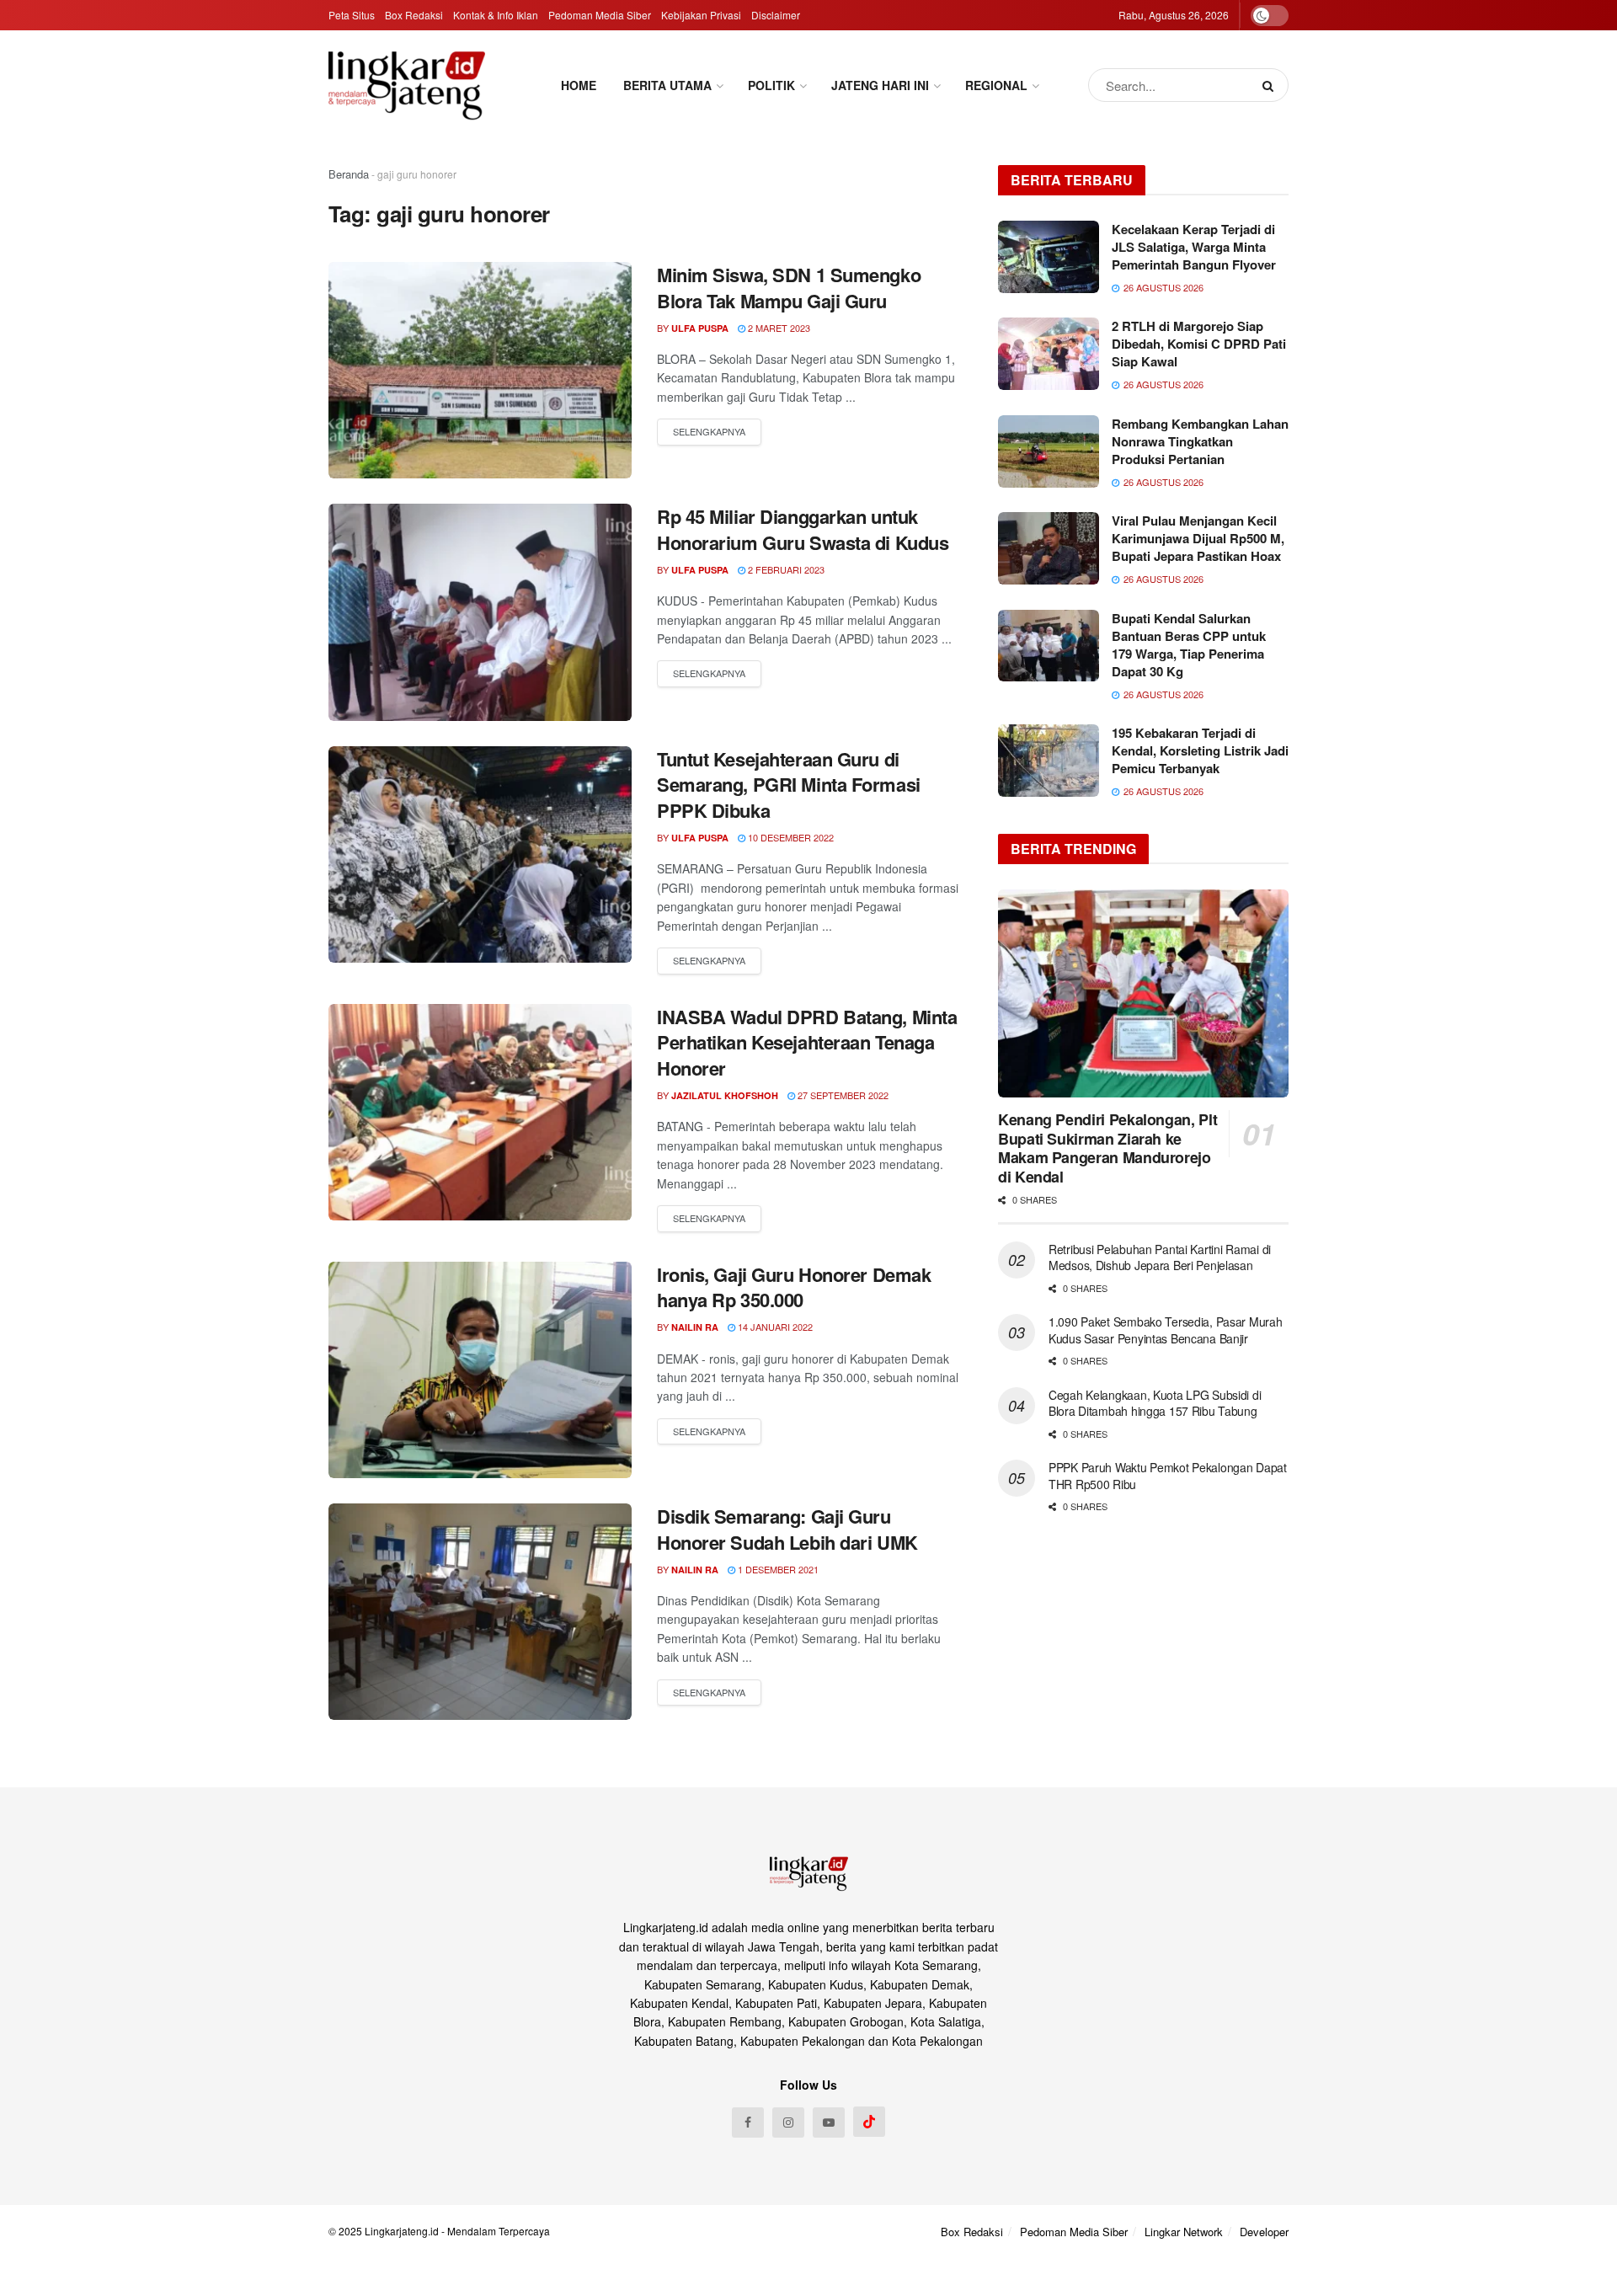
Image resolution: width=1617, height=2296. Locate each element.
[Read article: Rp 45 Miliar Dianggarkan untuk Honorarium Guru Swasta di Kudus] (480, 612)
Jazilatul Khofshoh (725, 1095)
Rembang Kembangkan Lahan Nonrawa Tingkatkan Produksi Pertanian (1200, 441)
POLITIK (771, 85)
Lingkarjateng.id (402, 2231)
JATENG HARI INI (880, 85)
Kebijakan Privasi (701, 15)
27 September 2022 (842, 1095)
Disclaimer (776, 15)
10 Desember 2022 (790, 837)
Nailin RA (695, 1327)
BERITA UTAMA (667, 85)
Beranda (349, 174)
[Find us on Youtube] (829, 2122)
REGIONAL (996, 85)
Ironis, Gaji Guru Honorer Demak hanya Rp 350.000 (794, 1287)
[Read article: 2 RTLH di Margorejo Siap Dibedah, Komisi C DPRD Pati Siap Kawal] (1049, 354)
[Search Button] (1271, 85)
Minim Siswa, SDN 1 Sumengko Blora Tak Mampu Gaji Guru (789, 288)
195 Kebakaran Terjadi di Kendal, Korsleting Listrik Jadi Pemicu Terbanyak (1200, 750)
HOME (579, 85)
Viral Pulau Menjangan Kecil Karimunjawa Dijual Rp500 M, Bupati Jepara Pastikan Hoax (1198, 538)
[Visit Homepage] (407, 85)
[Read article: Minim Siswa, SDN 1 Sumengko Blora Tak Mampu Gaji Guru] (480, 370)
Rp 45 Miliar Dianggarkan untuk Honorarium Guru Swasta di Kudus (803, 529)
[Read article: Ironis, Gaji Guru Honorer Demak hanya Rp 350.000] (480, 1370)
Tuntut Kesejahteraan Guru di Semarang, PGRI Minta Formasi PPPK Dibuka (789, 785)
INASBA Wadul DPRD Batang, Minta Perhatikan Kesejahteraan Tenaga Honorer (807, 1043)
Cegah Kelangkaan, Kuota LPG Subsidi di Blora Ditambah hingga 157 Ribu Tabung (1155, 1403)
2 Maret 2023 (778, 328)
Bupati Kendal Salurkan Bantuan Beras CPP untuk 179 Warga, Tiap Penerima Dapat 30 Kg (1189, 645)
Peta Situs (352, 15)
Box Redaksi (414, 15)
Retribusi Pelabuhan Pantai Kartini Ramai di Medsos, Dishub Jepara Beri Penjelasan (1160, 1257)
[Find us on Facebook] (748, 2122)
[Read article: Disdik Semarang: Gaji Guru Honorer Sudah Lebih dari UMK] (480, 1612)
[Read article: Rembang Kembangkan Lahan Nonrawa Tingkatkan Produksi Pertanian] (1049, 451)
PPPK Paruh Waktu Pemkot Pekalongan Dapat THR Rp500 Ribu (1168, 1476)
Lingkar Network (1184, 2232)
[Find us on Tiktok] (869, 2122)
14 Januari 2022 (774, 1327)
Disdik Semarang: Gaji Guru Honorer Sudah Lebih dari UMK (787, 1529)
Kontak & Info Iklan (496, 15)
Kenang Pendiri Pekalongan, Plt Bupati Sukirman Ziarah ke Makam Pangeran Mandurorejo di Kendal (1107, 1148)
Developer (1264, 2232)
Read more (709, 432)
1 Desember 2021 (777, 1569)
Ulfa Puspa (700, 328)
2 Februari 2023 (785, 569)
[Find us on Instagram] (788, 2122)
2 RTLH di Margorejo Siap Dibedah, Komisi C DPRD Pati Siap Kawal (1199, 344)
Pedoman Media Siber (600, 15)
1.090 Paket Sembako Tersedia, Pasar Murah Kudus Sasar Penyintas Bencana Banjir (1166, 1330)
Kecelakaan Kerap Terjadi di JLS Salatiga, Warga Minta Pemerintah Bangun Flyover (1194, 247)
